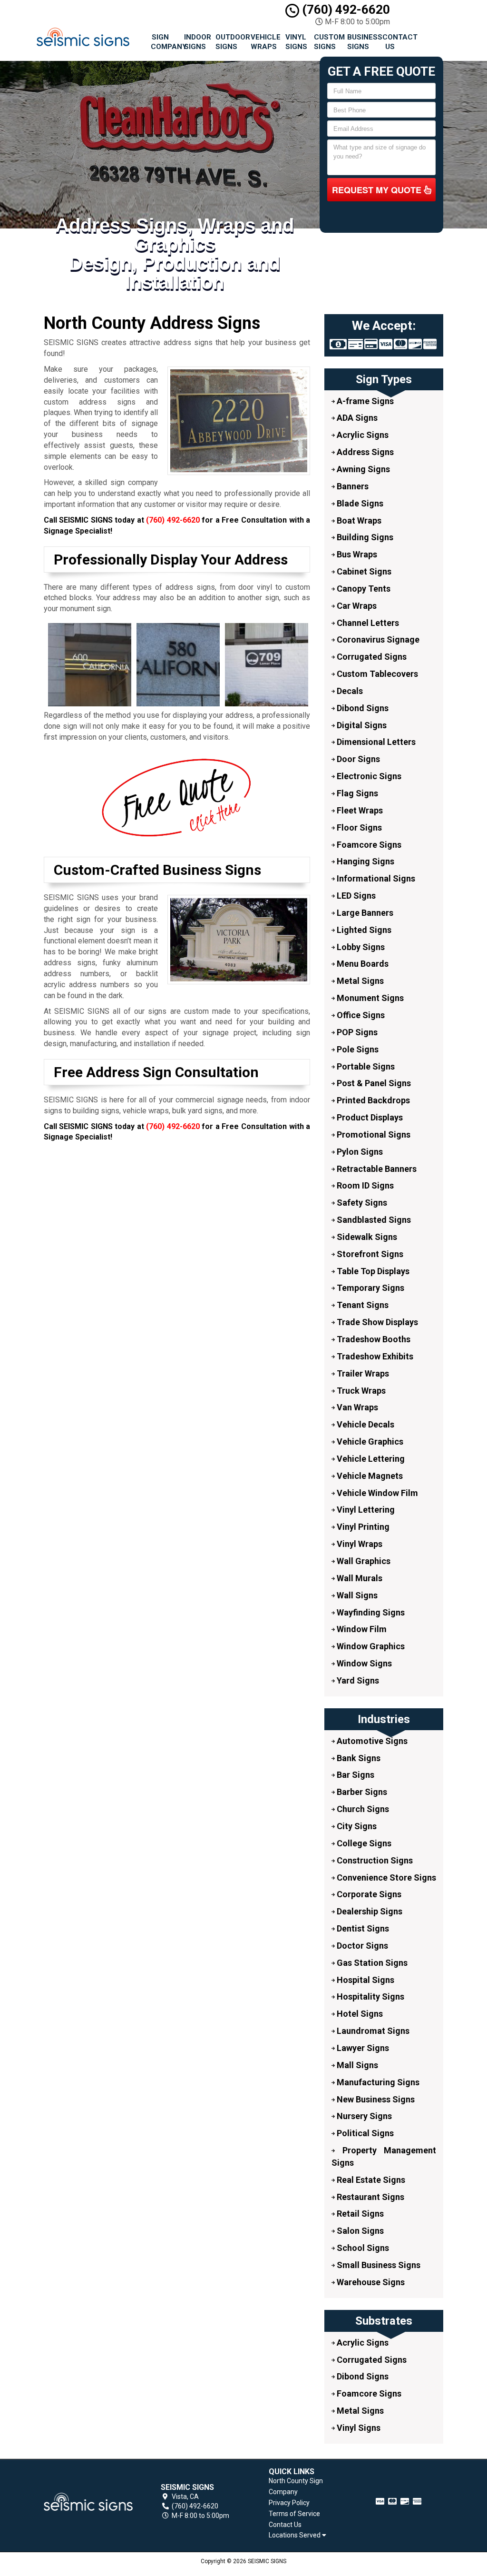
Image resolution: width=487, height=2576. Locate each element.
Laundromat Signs (372, 2031)
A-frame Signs (364, 401)
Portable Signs (365, 1066)
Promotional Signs (373, 1134)
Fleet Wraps (359, 810)
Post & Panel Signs (373, 1083)
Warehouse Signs (370, 2282)
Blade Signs (359, 503)
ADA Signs (356, 418)
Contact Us (394, 42)
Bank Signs (358, 1758)
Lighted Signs (363, 930)
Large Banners (364, 913)
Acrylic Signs (362, 435)
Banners (352, 486)
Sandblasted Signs (373, 1220)
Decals (349, 691)
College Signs (363, 1843)
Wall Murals (359, 1578)
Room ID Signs (364, 1185)
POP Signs (356, 1032)
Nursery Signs (363, 2116)
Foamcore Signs (368, 845)
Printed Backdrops (372, 1100)
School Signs (362, 2248)
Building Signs (364, 537)
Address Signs (364, 452)
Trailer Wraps (362, 1373)
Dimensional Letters (375, 742)
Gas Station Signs (371, 1963)
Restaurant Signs (370, 2197)
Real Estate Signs (370, 2180)
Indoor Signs (196, 42)
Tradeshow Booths (373, 1339)
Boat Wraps (358, 520)
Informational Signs (375, 878)
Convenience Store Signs (385, 1878)
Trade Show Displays (376, 1322)
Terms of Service (294, 2514)
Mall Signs (356, 2065)
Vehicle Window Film (376, 1493)
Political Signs (364, 2133)
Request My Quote (378, 190)
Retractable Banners (376, 1169)
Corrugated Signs (371, 657)
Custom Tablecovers (376, 674)
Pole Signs (357, 1049)
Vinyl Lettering (365, 1510)
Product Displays (369, 1117)
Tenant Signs (362, 1305)
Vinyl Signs (296, 42)
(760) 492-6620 (345, 10)
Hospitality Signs (370, 1996)
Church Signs (362, 1809)
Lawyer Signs (362, 2048)
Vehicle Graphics (369, 1442)
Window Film (361, 1629)
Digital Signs (361, 725)
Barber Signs (361, 1792)
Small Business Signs (378, 2265)
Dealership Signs (369, 1911)
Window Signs (363, 1663)
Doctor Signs (361, 1946)
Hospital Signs (365, 1980)
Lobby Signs (360, 947)
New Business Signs (375, 2099)
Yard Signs (357, 1680)
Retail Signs (359, 2214)
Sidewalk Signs (366, 1237)
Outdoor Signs (229, 42)
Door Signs (357, 759)
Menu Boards (362, 964)
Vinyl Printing (362, 1527)
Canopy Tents (363, 589)
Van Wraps (356, 1407)
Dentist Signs (362, 1928)
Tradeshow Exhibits (374, 1356)
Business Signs (361, 42)
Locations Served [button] (295, 2535)
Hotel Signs (359, 2014)
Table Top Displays (372, 1271)
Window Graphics (370, 1646)
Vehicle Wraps (264, 42)
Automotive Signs (371, 1741)
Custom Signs (327, 42)
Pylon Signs (359, 1152)
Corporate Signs (368, 1894)
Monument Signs (369, 998)
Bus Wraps (356, 554)
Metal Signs (359, 981)
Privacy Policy (289, 2503)
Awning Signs (362, 469)
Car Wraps (356, 606)
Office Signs (360, 1015)
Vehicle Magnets (369, 1476)
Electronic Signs (368, 776)
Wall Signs (356, 1595)
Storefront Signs (369, 1254)
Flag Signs (356, 793)
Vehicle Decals (365, 1424)
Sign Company (164, 42)
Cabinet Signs (363, 571)
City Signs (356, 1826)
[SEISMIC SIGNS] (88, 2502)
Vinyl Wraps (359, 1544)
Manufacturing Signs (377, 2082)
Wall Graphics (363, 1561)
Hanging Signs (365, 861)
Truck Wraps (360, 1391)
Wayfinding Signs (370, 1612)
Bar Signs (355, 1775)
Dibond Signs (362, 708)
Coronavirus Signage (377, 639)
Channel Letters (367, 623)
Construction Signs (374, 1860)
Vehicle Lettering (370, 1459)
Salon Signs (359, 2231)
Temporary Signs (370, 1288)
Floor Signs (358, 827)
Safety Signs (361, 1203)
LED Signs (355, 896)
